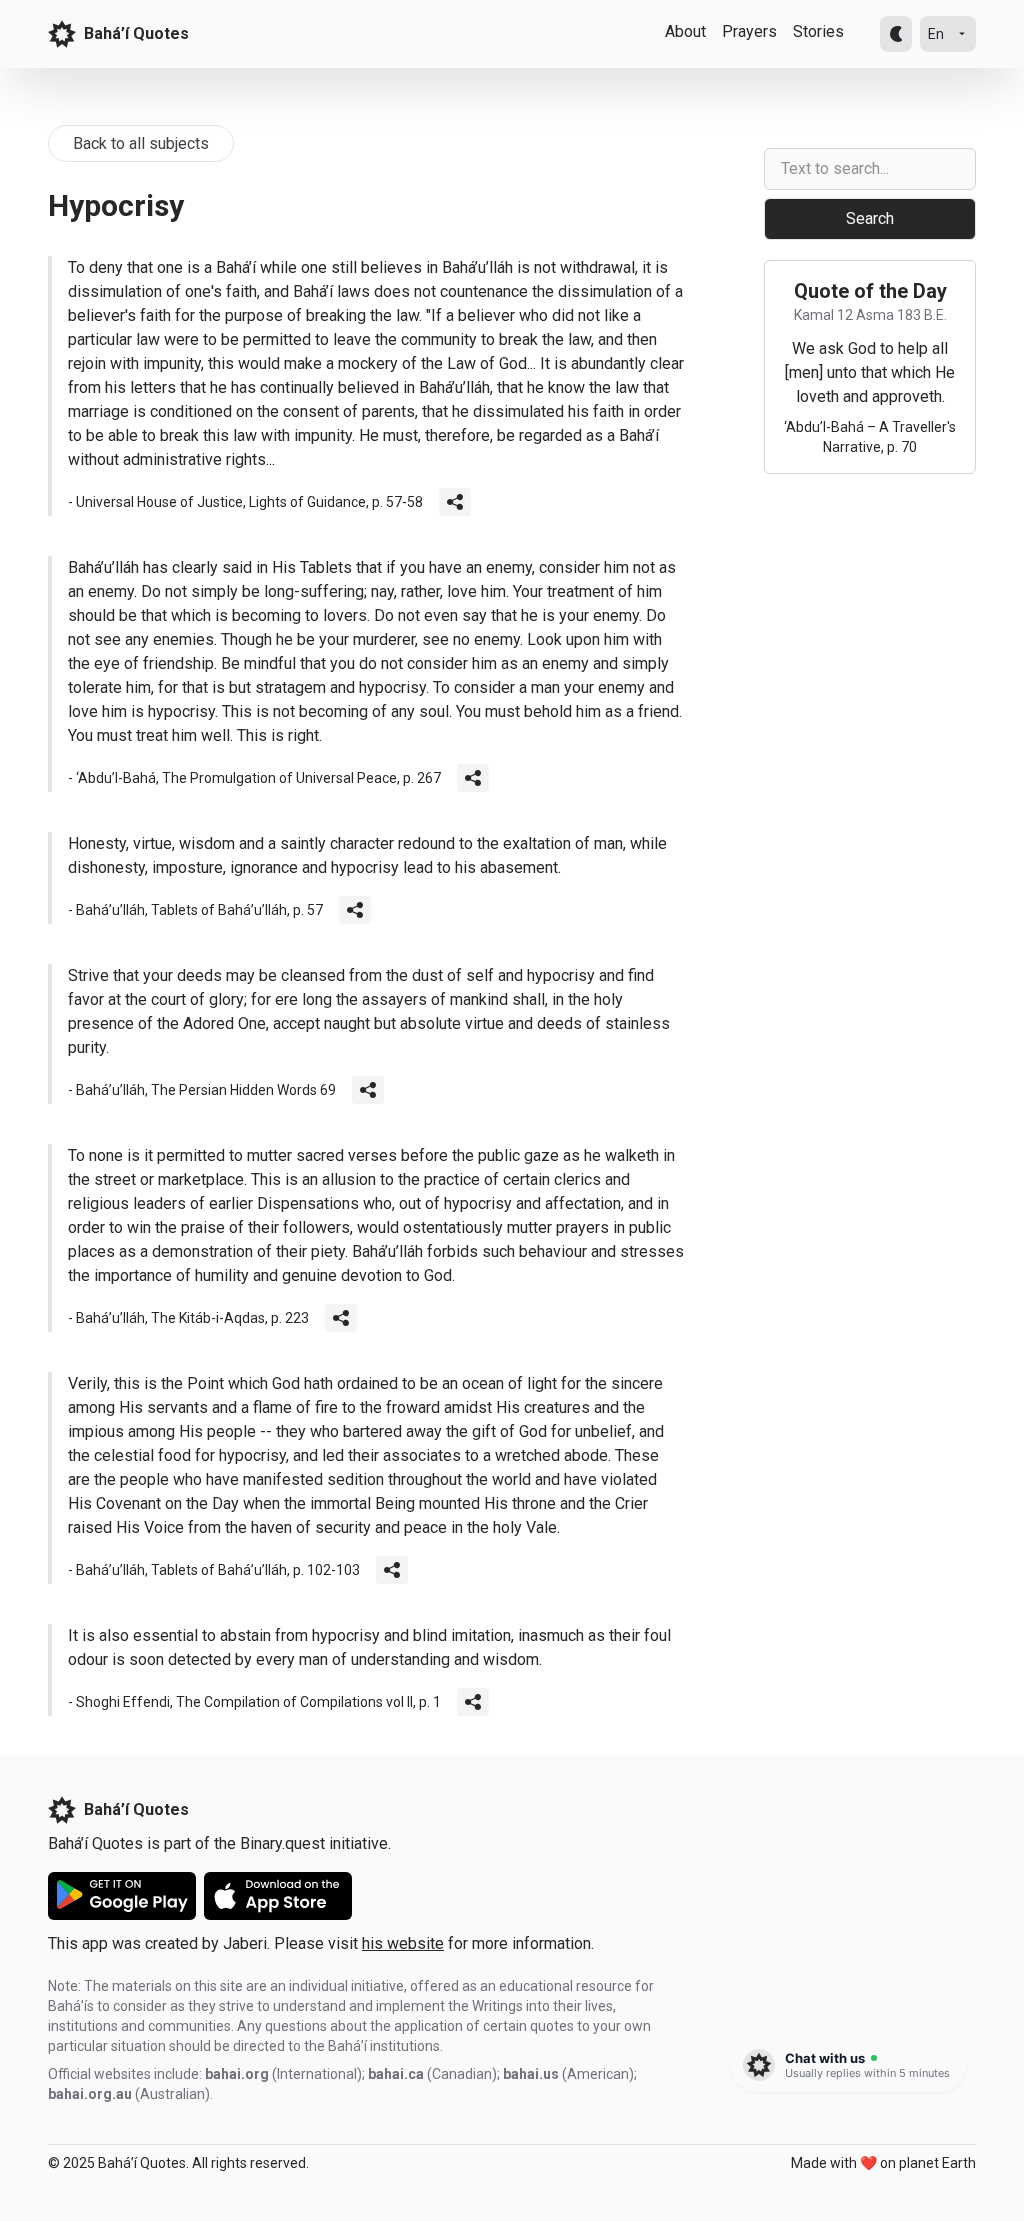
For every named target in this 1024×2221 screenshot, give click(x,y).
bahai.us (531, 2074)
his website (403, 1943)
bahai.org (237, 2074)
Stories (818, 31)
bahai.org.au (90, 2094)
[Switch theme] (896, 34)
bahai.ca (396, 2074)
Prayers (749, 31)
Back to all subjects (141, 143)
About (685, 31)
